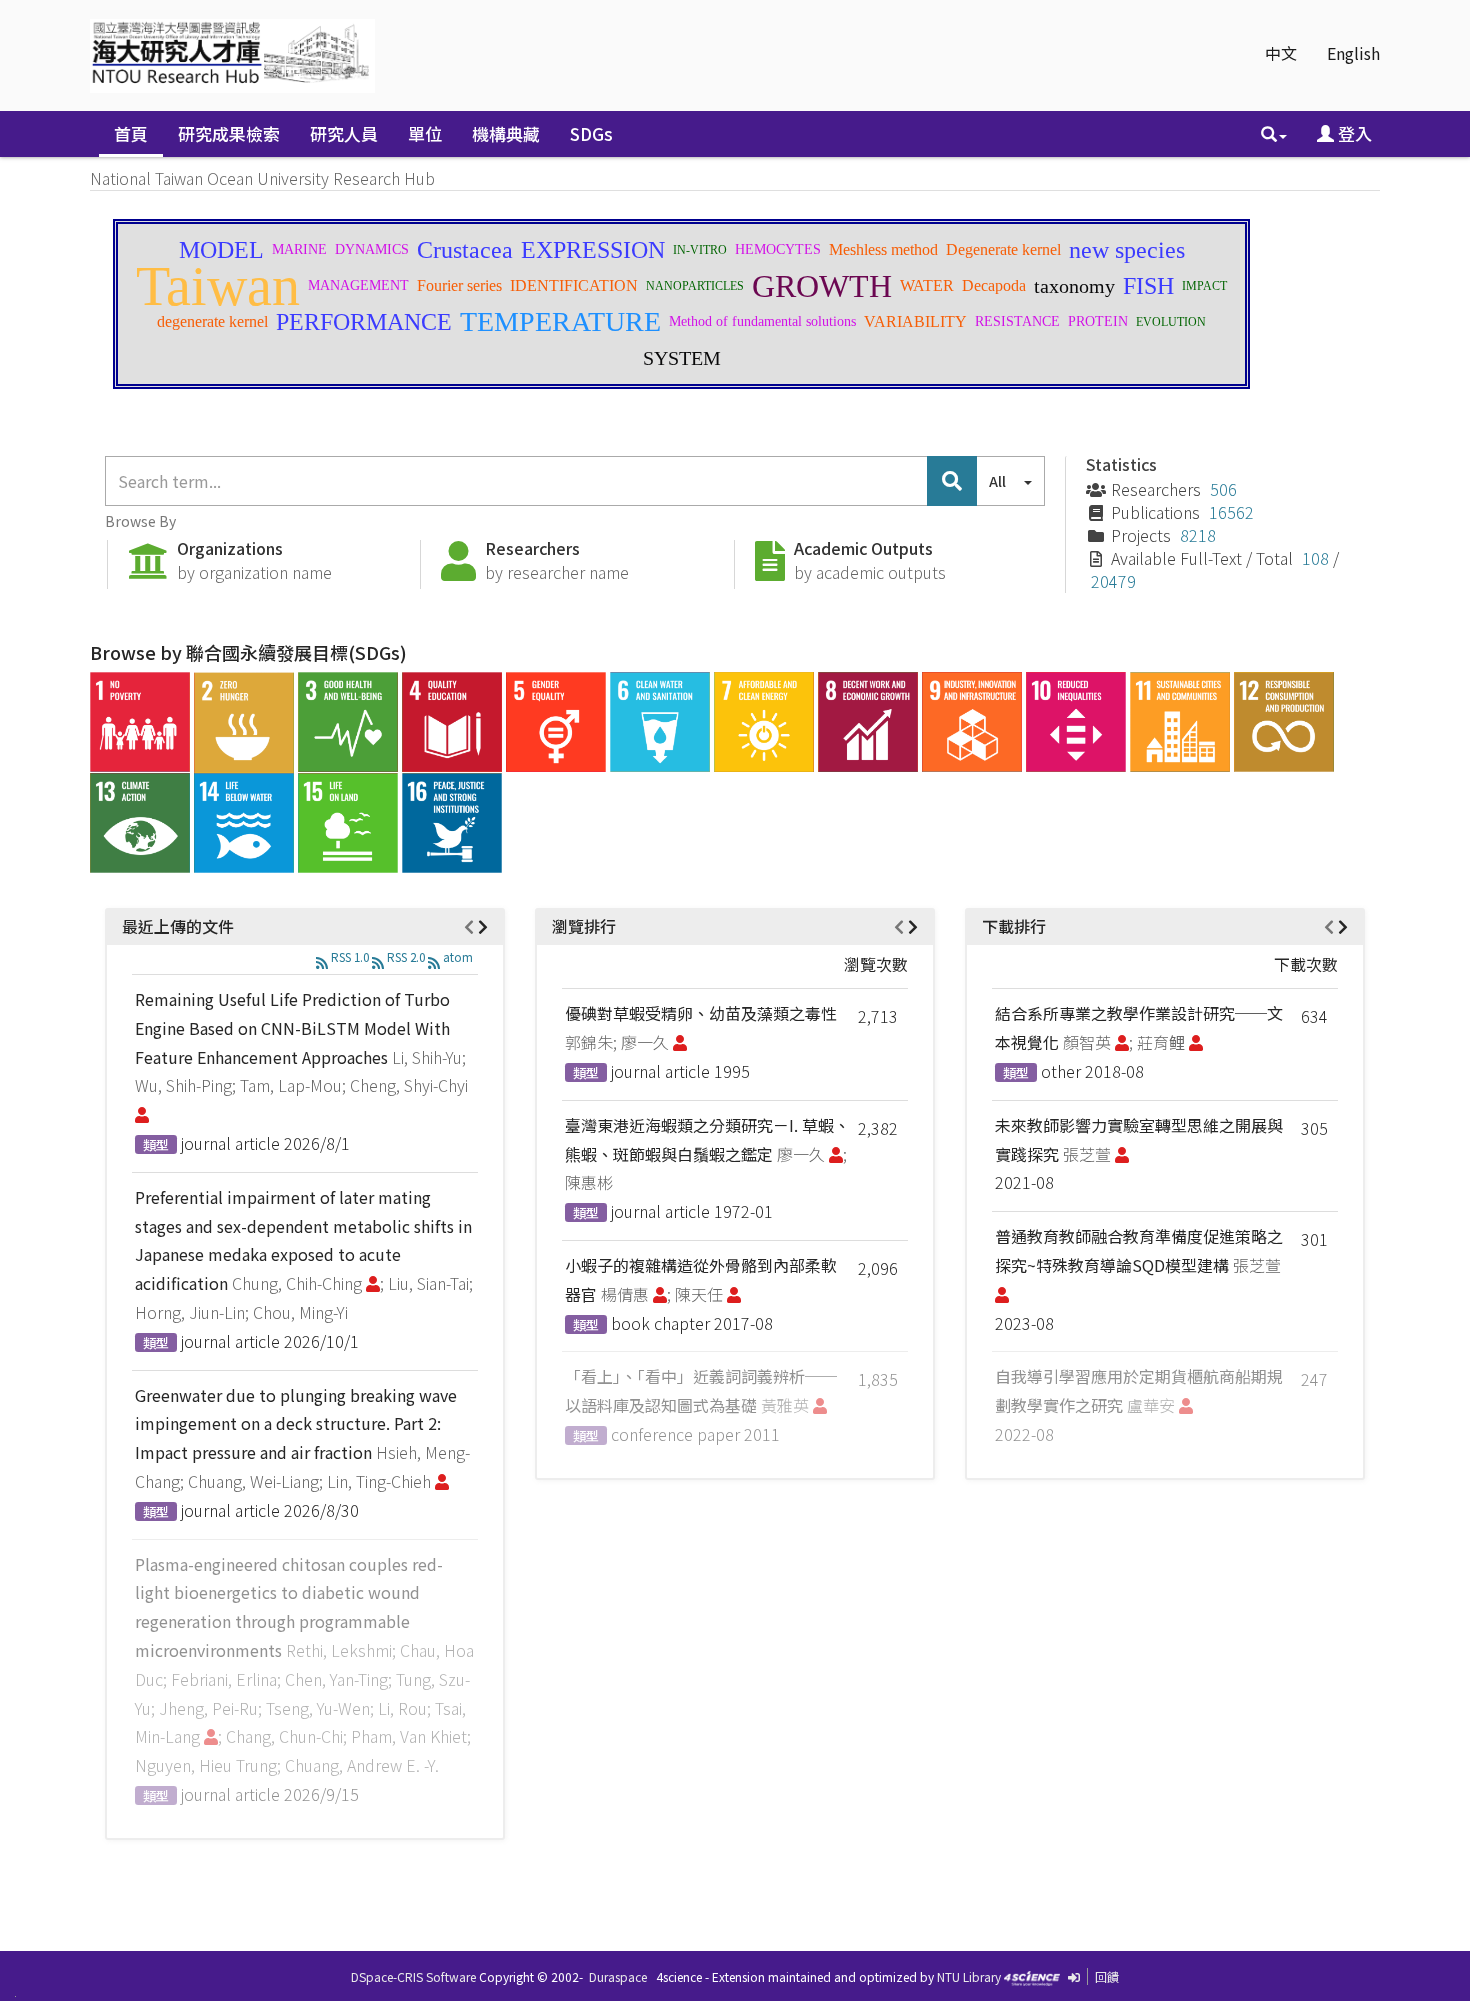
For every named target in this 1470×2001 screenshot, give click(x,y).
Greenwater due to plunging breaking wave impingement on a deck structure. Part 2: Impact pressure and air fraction (296, 1424)
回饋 (1107, 1976)
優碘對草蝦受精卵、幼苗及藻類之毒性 (701, 1013)
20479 (1113, 581)
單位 (425, 133)
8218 (1198, 535)
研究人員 (344, 133)
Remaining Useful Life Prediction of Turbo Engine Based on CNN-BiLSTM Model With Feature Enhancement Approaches (292, 1028)
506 (1223, 489)
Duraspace (618, 1976)
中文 (1281, 53)
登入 (1353, 133)
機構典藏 (506, 133)
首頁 (131, 133)
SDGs (591, 133)
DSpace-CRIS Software (413, 1976)
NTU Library (969, 1976)
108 (1315, 558)
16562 (1231, 512)
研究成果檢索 (229, 133)
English (1353, 53)
